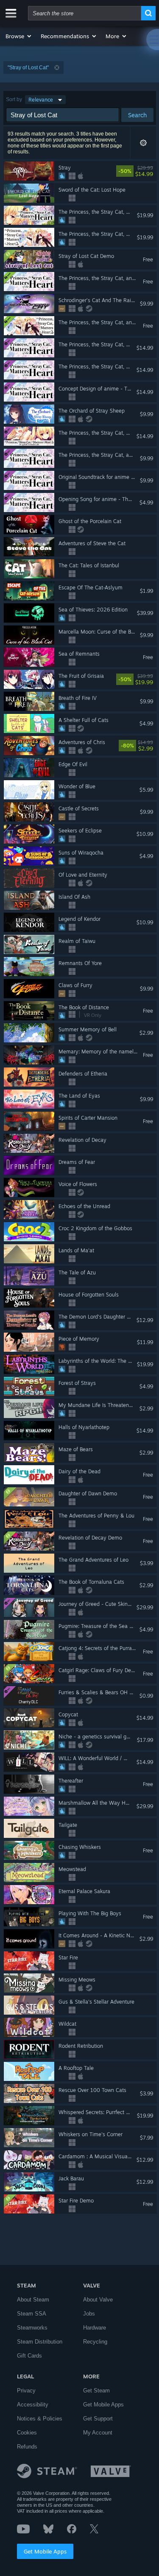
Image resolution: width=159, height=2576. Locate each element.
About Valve (98, 2300)
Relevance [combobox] (41, 100)
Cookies (27, 2433)
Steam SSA (32, 2314)
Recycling (95, 2342)
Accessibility (33, 2405)
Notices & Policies (40, 2419)
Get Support (98, 2419)
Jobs (89, 2314)
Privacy (26, 2391)
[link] (151, 171)
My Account (98, 2433)
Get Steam (96, 2391)
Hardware (95, 2328)
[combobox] (85, 13)
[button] (19, 36)
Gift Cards (29, 2356)
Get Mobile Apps (45, 2551)
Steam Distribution (40, 2342)
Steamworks (32, 2328)
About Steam (33, 2300)
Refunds (27, 2447)
